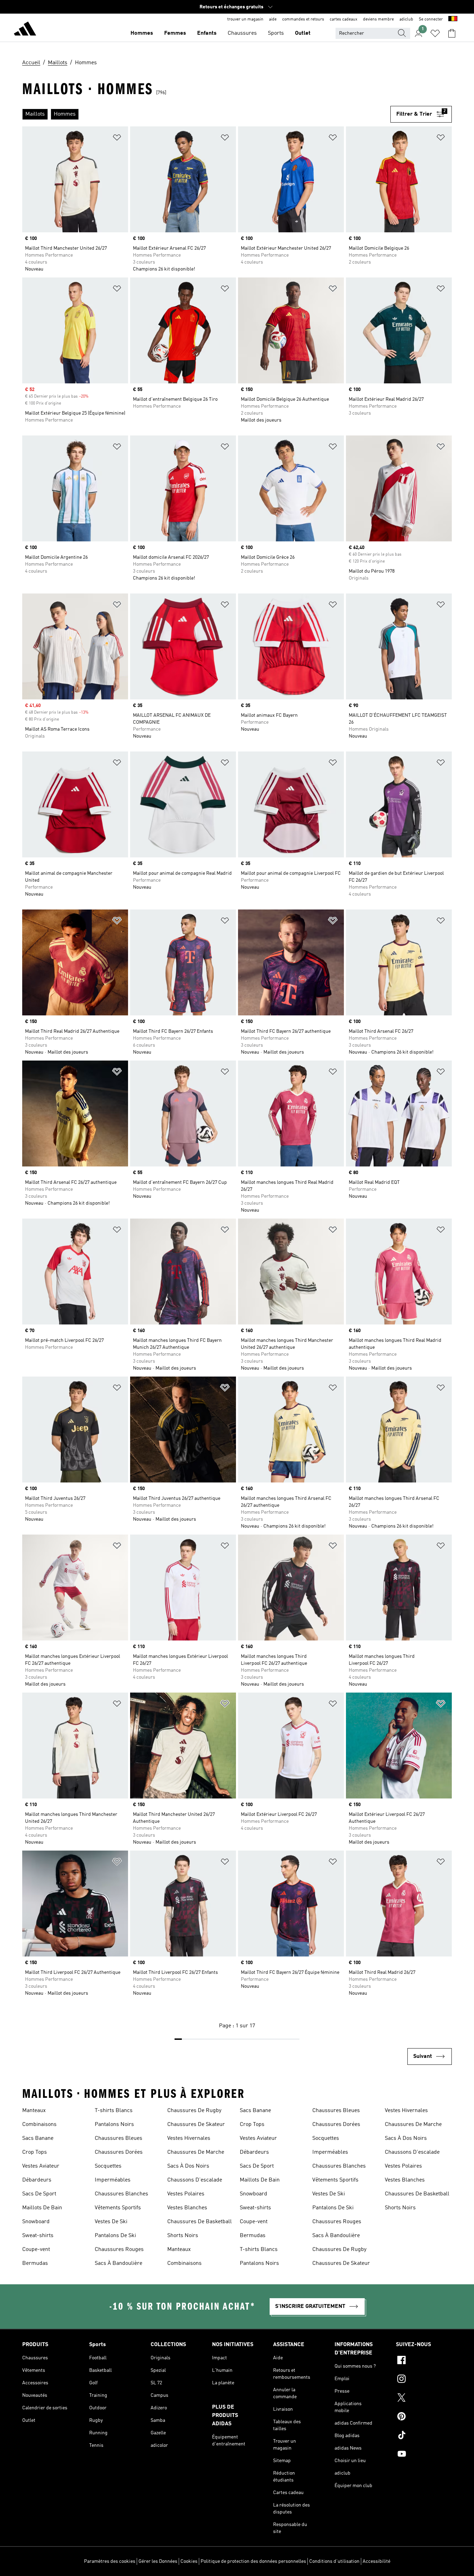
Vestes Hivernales (189, 2138)
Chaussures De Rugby (194, 2111)
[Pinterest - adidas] (424, 2417)
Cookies (189, 2561)
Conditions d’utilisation (334, 2561)
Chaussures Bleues (118, 2138)
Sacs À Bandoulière (118, 2263)
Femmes (175, 33)
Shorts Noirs (183, 2236)
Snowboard (36, 2222)
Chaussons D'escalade (195, 2180)
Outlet (303, 33)
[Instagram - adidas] (424, 2380)
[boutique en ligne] (25, 30)
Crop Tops (35, 2152)
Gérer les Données (158, 2561)
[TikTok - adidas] (424, 2436)
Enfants (207, 33)
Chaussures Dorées (119, 2152)
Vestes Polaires (186, 2194)
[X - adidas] (424, 2399)
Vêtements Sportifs (118, 2208)
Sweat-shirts (38, 2236)
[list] (206, 114)
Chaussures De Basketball (200, 2222)
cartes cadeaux (344, 19)
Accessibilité (376, 2561)
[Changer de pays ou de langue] (453, 19)
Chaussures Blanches (121, 2194)
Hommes (142, 33)
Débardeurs (37, 2180)
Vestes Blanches (187, 2208)
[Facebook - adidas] (424, 2361)
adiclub (406, 19)
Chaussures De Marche (196, 2152)
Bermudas (35, 2263)
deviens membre (378, 19)
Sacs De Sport (39, 2194)
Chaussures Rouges (119, 2250)
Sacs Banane (38, 2138)
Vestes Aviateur (41, 2166)
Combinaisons (39, 2125)
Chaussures (242, 33)
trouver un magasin (245, 19)
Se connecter (431, 19)
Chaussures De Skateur (196, 2125)
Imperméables (113, 2180)
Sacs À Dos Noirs (188, 2166)
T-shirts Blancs (114, 2111)
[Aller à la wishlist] (435, 33)
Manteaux (34, 2111)
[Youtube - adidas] (424, 2455)
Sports (276, 33)
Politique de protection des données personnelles (253, 2561)
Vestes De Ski (111, 2222)
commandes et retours (303, 19)
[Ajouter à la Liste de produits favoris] (117, 139)
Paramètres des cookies (110, 2561)
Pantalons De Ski (115, 2236)
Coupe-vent (36, 2250)
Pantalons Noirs (114, 2125)
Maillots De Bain (42, 2208)
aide (273, 19)
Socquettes (108, 2166)
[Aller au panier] (452, 33)
